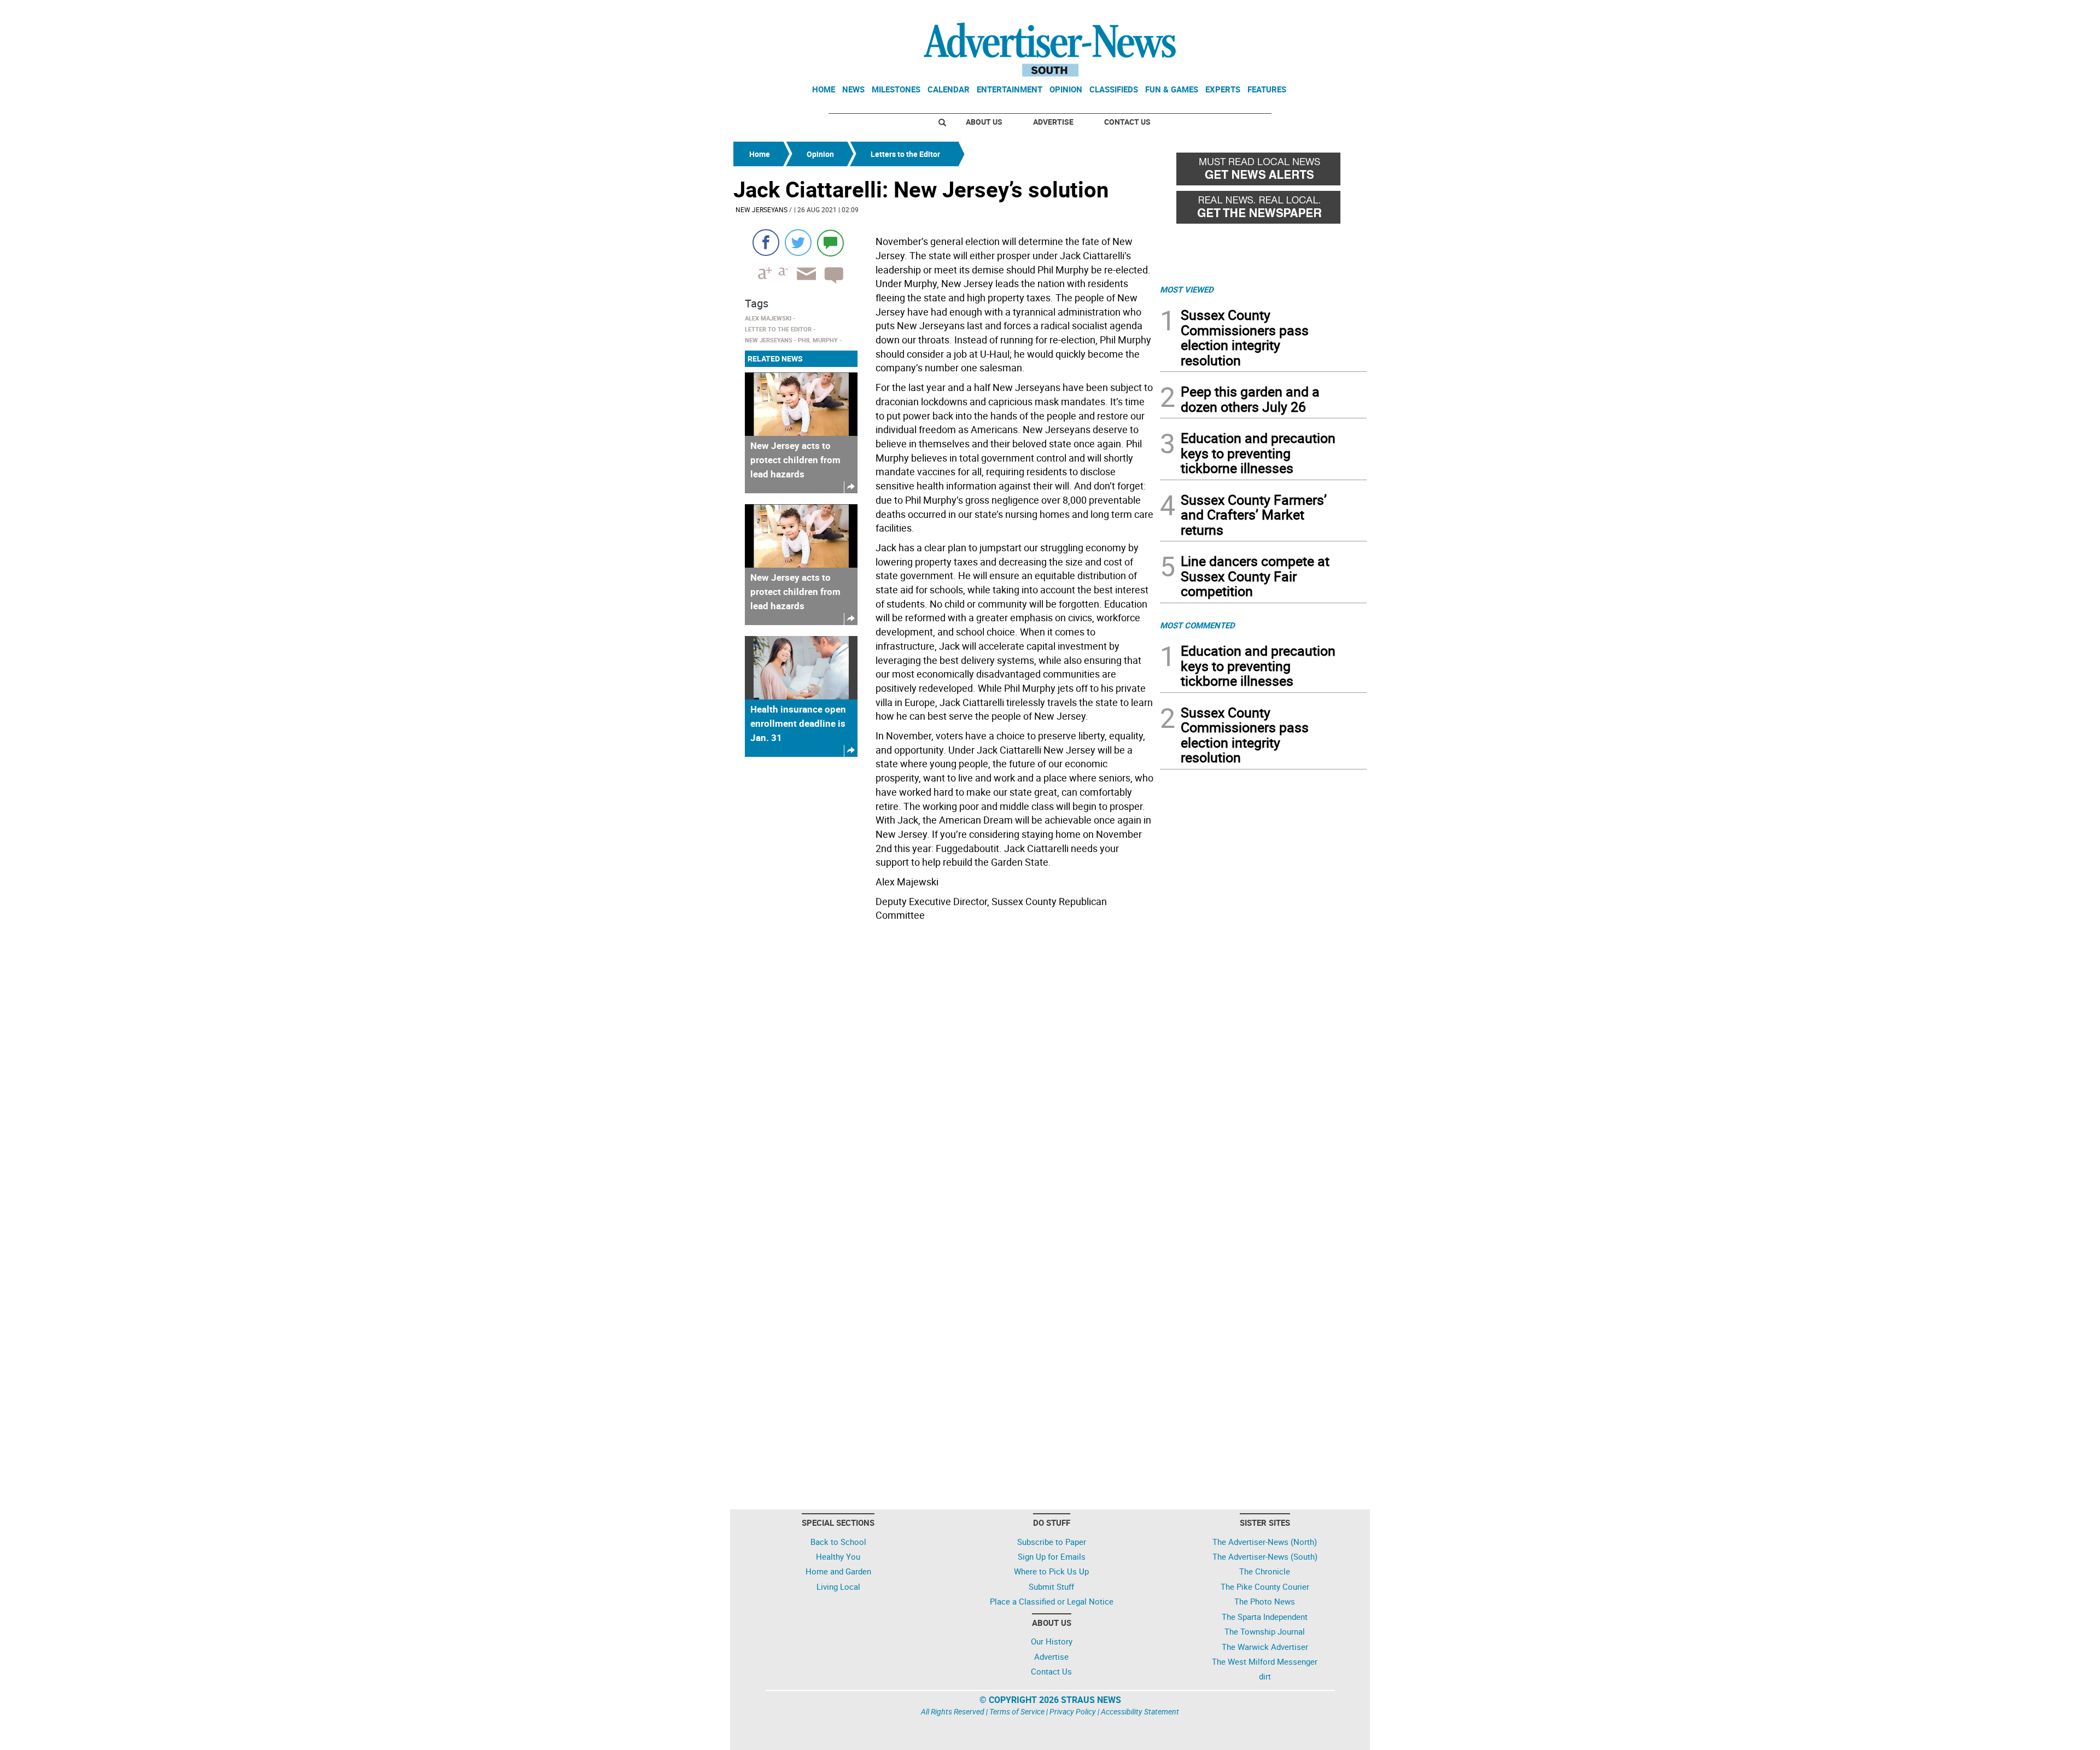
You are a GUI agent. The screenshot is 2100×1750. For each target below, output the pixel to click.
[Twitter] (798, 243)
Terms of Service (1017, 1711)
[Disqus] (943, 1076)
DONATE (1340, 13)
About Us (984, 122)
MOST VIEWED (1187, 289)
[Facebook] (766, 243)
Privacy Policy (1073, 1711)
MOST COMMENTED (1197, 625)
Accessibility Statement (1140, 1711)
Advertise (1053, 122)
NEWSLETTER (1279, 13)
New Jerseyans (762, 209)
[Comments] (830, 243)
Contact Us (1127, 122)
